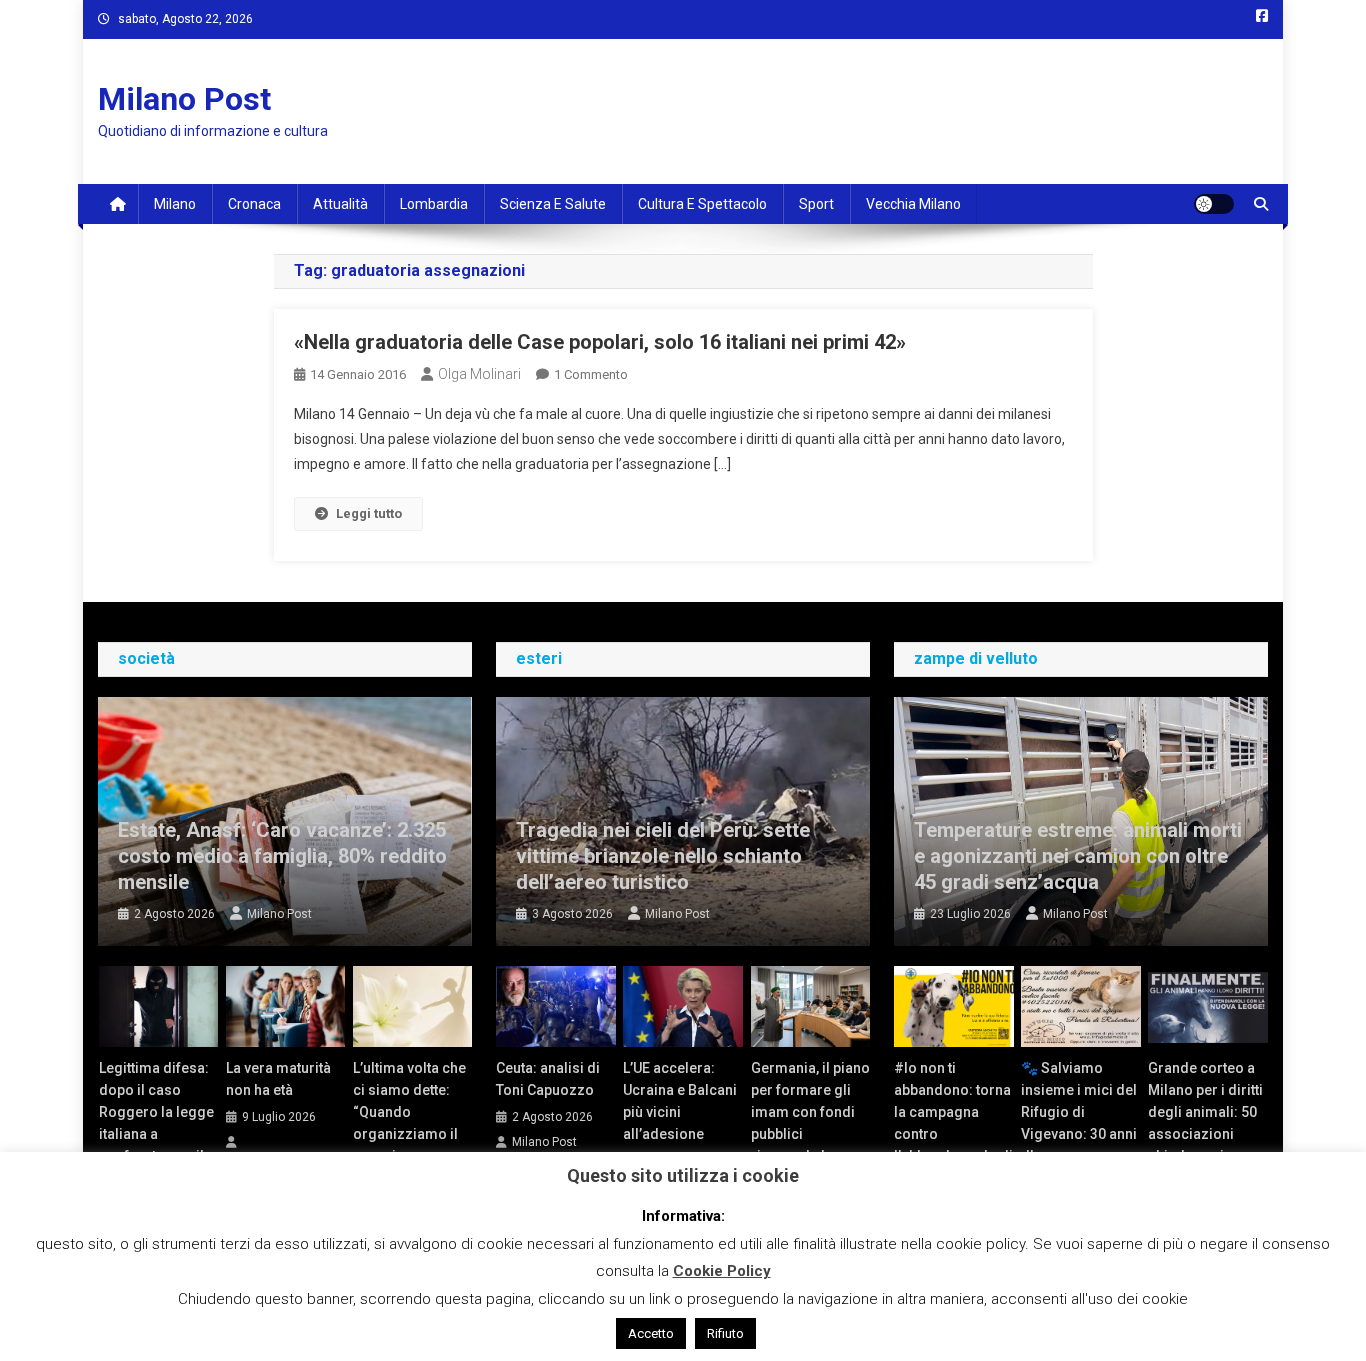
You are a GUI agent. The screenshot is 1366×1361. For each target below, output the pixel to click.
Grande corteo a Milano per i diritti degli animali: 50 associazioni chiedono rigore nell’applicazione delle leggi (1205, 1134)
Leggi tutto (369, 513)
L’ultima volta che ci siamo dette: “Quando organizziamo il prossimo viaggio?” (409, 1123)
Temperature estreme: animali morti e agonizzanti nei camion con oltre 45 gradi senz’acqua (1078, 856)
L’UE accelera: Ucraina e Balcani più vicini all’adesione (680, 1101)
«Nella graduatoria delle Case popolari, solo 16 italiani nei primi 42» (600, 342)
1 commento (591, 374)
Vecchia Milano (913, 204)
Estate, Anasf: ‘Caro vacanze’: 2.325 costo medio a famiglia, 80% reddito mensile (282, 856)
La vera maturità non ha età (278, 1079)
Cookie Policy (722, 1271)
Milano (175, 204)
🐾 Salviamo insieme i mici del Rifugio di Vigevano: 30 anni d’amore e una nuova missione (1079, 1123)
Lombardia (434, 204)
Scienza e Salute (553, 204)
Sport (816, 204)
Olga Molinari (479, 374)
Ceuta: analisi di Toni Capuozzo (548, 1079)
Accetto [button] (651, 1333)
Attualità (340, 204)
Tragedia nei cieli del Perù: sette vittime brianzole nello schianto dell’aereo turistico (663, 856)
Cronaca (254, 204)
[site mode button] (1214, 204)
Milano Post (184, 99)
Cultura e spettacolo (702, 204)
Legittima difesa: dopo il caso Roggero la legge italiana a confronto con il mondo (156, 1123)
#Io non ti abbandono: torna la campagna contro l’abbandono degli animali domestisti (953, 1134)
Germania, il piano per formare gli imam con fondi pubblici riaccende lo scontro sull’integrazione (810, 1134)
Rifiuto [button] (725, 1333)
